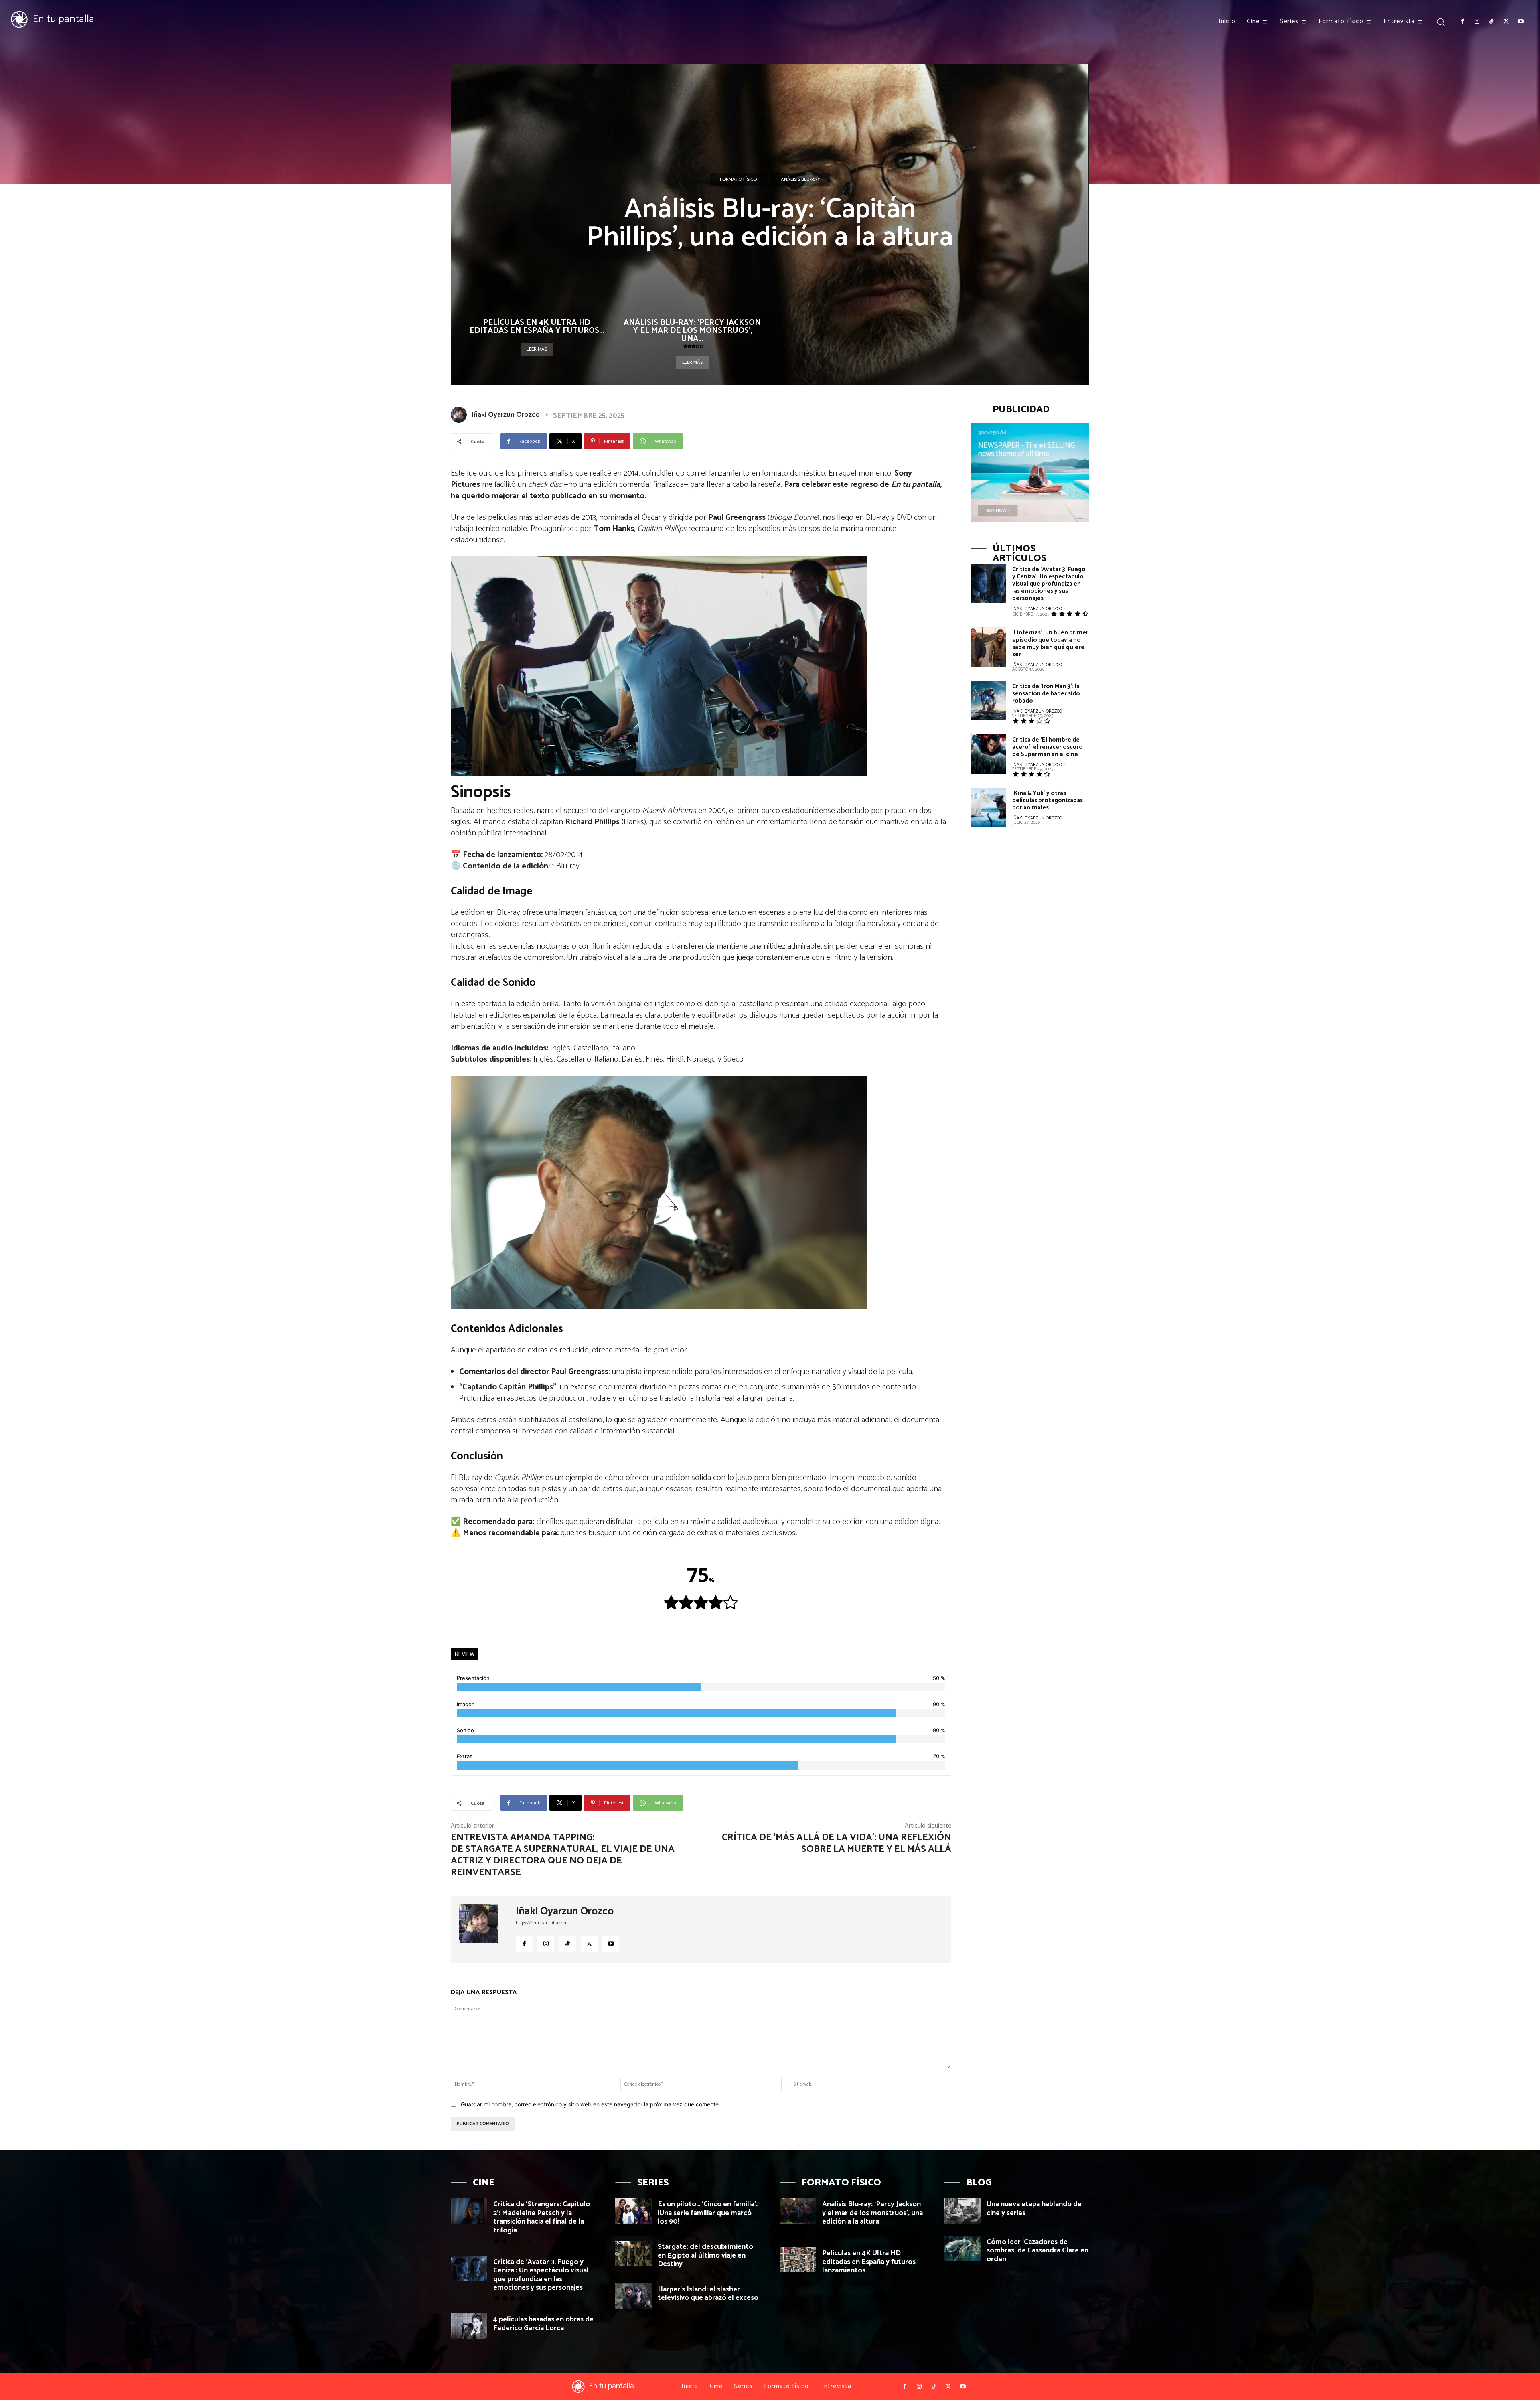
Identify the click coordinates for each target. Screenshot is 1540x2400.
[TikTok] (1491, 22)
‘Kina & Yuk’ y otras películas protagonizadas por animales (1048, 800)
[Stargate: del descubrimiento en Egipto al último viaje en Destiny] (633, 2253)
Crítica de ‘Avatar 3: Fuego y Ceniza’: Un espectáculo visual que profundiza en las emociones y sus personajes (1049, 584)
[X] (1506, 22)
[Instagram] (1477, 22)
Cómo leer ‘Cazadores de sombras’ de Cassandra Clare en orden (1037, 2251)
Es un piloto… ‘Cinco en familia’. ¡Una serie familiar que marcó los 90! (708, 2213)
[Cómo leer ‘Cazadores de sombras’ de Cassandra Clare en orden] (962, 2249)
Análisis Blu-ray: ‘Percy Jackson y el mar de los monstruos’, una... (692, 331)
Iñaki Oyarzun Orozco (506, 415)
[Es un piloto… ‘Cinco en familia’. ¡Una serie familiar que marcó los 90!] (633, 2211)
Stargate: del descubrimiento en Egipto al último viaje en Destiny (705, 2255)
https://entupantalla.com (542, 1923)
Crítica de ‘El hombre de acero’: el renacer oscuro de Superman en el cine (1048, 747)
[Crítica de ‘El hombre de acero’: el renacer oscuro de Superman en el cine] (988, 754)
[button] (1440, 21)
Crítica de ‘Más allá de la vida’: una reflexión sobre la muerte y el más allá (837, 1843)
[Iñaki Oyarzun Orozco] (460, 415)
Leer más (537, 349)
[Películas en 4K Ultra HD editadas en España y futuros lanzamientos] (798, 2260)
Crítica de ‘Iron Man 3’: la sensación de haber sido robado (1046, 694)
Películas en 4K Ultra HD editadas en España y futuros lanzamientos (869, 2262)
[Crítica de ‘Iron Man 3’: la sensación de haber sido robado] (988, 701)
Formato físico (738, 179)
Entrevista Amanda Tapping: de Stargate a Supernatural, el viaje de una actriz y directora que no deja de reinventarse (563, 1855)
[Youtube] (1521, 22)
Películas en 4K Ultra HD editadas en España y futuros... (537, 327)
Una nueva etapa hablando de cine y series (1034, 2209)
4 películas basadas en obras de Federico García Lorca (543, 2324)
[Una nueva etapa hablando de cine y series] (962, 2211)
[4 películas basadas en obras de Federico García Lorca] (469, 2326)
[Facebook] (1462, 22)
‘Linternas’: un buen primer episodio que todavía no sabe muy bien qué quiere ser (1050, 644)
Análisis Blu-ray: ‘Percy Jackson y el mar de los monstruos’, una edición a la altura (872, 2213)
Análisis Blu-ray (800, 179)
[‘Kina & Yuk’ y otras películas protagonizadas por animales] (988, 807)
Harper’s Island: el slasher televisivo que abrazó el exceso (708, 2294)
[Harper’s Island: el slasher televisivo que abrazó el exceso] (633, 2296)
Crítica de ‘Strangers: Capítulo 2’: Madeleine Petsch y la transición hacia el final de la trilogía (542, 2217)
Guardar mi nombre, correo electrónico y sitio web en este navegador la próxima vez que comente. (591, 2104)
